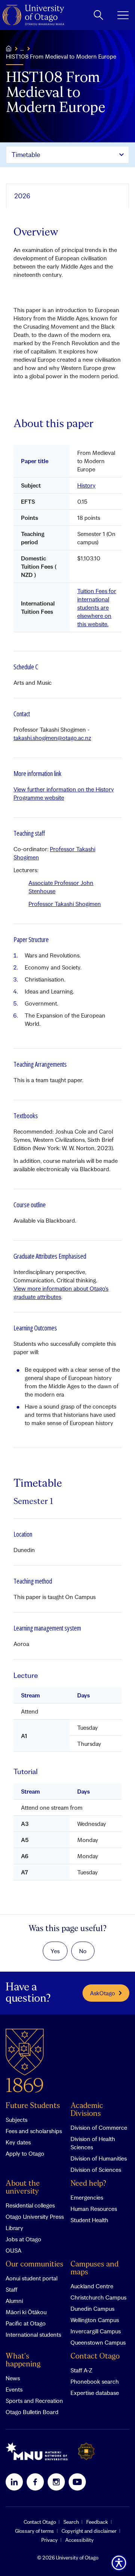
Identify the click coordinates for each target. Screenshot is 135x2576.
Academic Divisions (87, 2110)
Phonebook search (95, 2381)
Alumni (14, 2301)
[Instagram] (56, 2482)
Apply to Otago (25, 2153)
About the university (23, 2188)
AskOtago (103, 1993)
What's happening (23, 2360)
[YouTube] (77, 2482)
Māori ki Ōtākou (26, 2312)
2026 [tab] (22, 196)
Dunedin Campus (92, 2309)
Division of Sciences (96, 2170)
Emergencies (87, 2197)
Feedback (97, 2522)
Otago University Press (35, 2217)
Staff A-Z (81, 2370)
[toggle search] (98, 15)
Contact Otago (95, 2356)
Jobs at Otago (23, 2239)
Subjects (16, 2120)
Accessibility (79, 2540)
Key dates (18, 2142)
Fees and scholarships (34, 2131)
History (86, 485)
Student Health (89, 2220)
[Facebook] (35, 2482)
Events (14, 2389)
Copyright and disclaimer (89, 2531)
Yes (55, 1951)
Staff (11, 2289)
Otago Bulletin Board (32, 2412)
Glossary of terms (34, 2531)
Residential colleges (30, 2205)
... (22, 48)
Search (71, 2522)
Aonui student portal (31, 2278)
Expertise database (95, 2393)
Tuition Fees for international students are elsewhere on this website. (97, 607)
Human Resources (94, 2209)
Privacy (49, 2540)
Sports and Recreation (34, 2401)
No (83, 1951)
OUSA (13, 2250)
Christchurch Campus (98, 2297)
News (13, 2378)
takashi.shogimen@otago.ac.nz (52, 738)
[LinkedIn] (14, 2482)
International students (33, 2334)
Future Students (33, 2106)
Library (14, 2228)
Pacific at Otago (26, 2323)
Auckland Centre (92, 2286)
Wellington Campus (95, 2320)
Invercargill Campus (96, 2331)
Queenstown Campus (98, 2342)
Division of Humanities (99, 2158)
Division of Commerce (99, 2128)
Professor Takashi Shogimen (65, 904)
